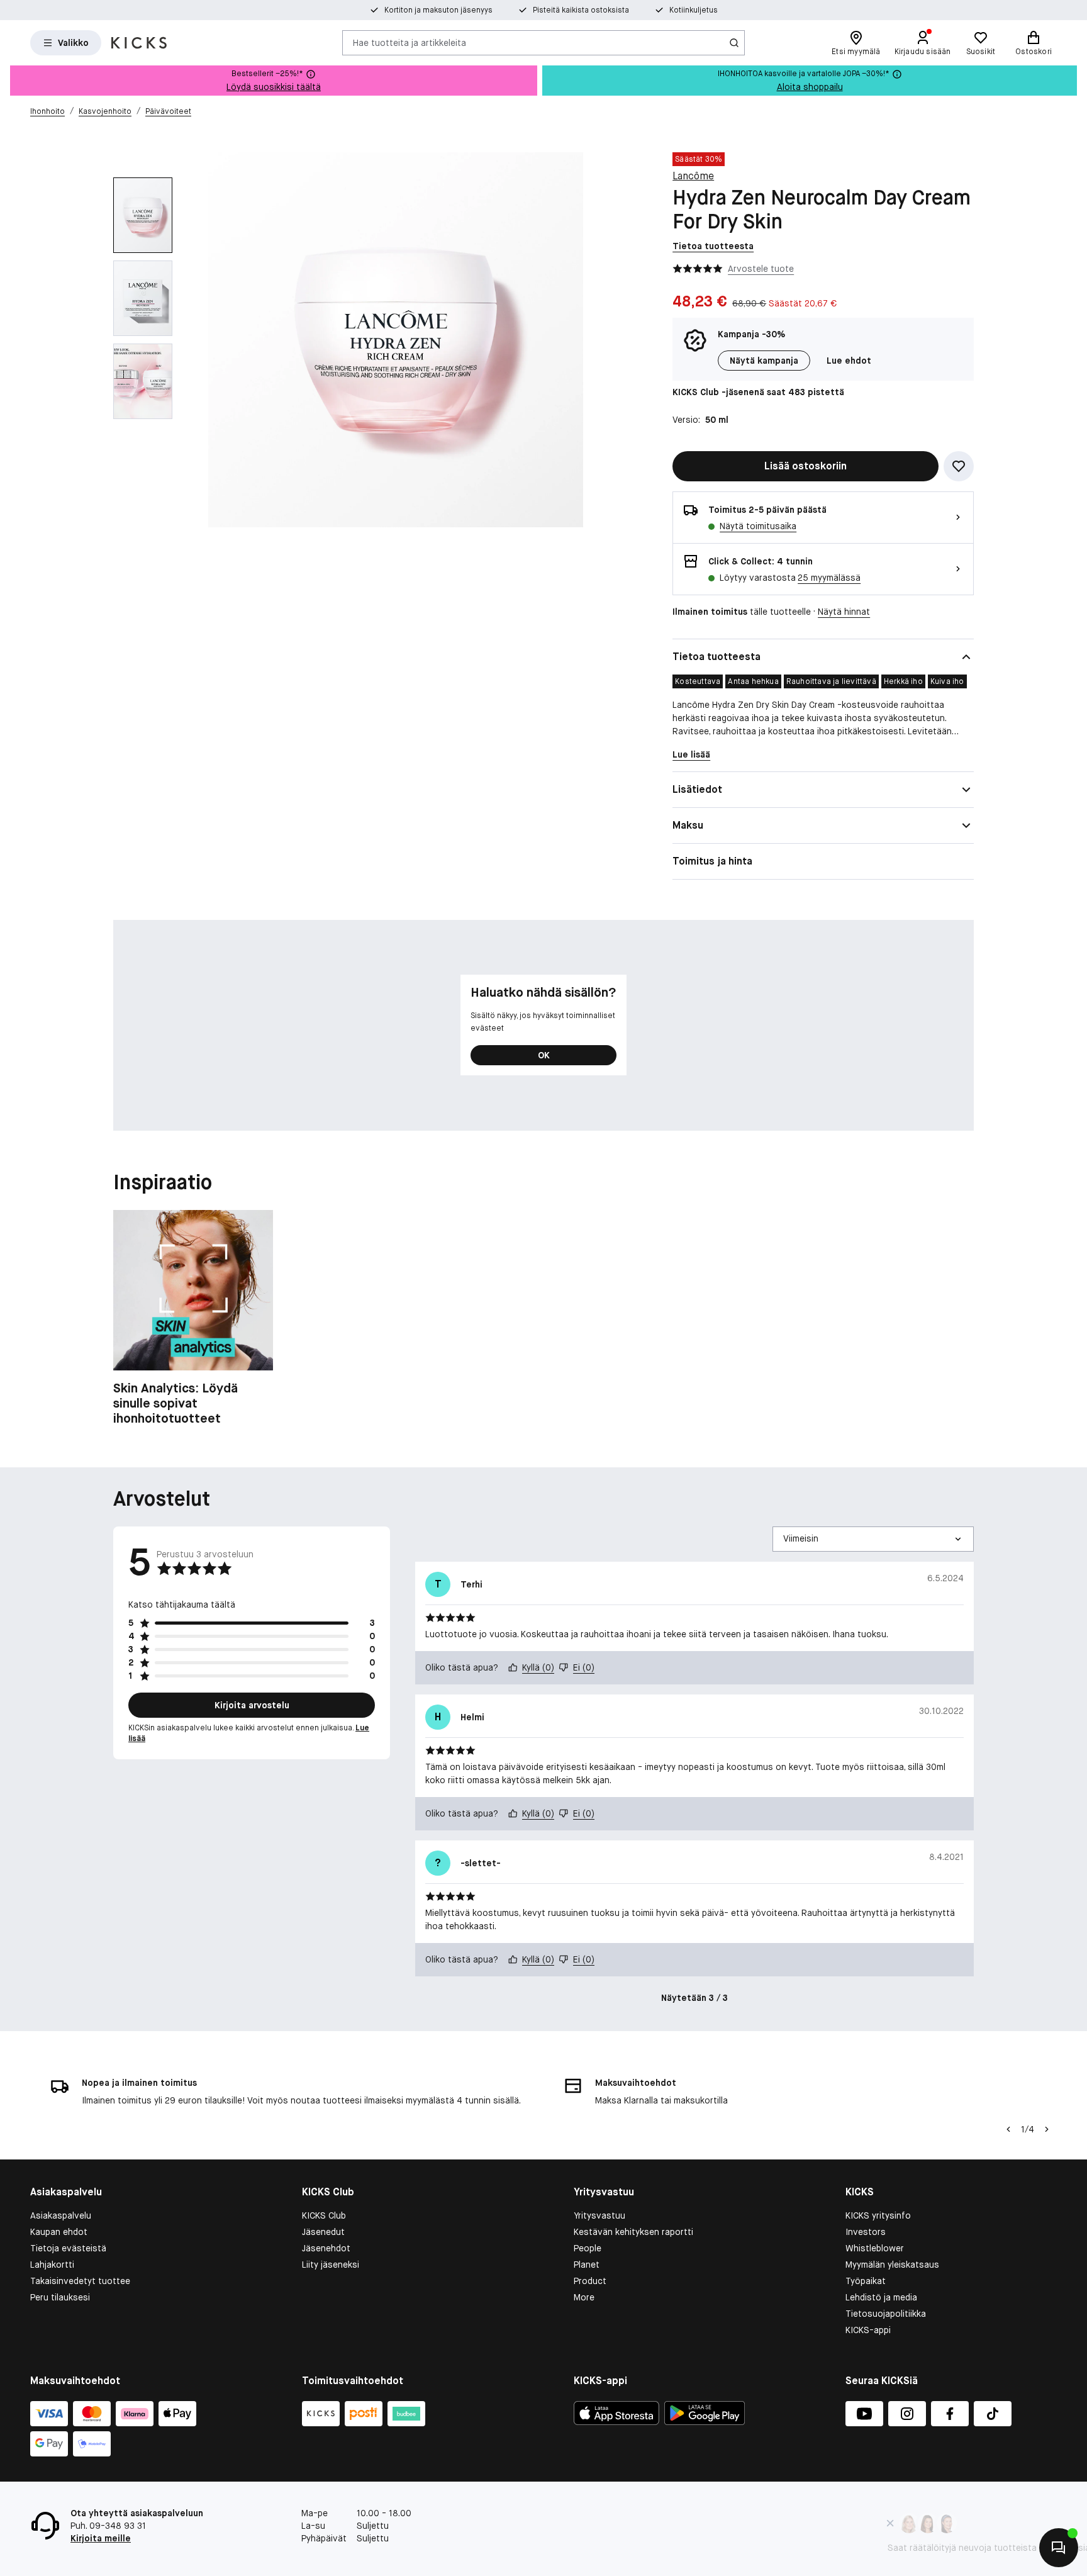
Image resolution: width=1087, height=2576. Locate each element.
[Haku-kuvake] (734, 43)
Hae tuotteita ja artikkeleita (410, 42)
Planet (587, 2265)
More (584, 2297)
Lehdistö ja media (881, 2297)
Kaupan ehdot (59, 2232)
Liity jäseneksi (331, 2265)
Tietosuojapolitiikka (886, 2314)
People (588, 2248)
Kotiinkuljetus (694, 10)
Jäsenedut (323, 2232)
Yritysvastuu (599, 2215)
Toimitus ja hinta (712, 861)
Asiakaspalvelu (61, 2215)
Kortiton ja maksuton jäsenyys (438, 10)
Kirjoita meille (101, 2538)
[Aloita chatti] (1059, 2548)
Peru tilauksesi (60, 2297)
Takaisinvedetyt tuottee (80, 2281)
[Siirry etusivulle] (139, 43)
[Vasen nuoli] (1008, 2129)
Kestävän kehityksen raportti (633, 2232)
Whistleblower (875, 2248)
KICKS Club (324, 2215)
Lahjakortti (52, 2265)
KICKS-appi (868, 2330)
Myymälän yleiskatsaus (892, 2265)
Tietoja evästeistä (68, 2248)
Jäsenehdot (326, 2248)
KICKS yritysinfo (878, 2215)
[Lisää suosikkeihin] (959, 466)
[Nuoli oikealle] (1047, 2129)
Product (590, 2281)
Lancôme (693, 176)
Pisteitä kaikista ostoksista (581, 10)
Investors (866, 2232)
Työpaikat (866, 2281)
